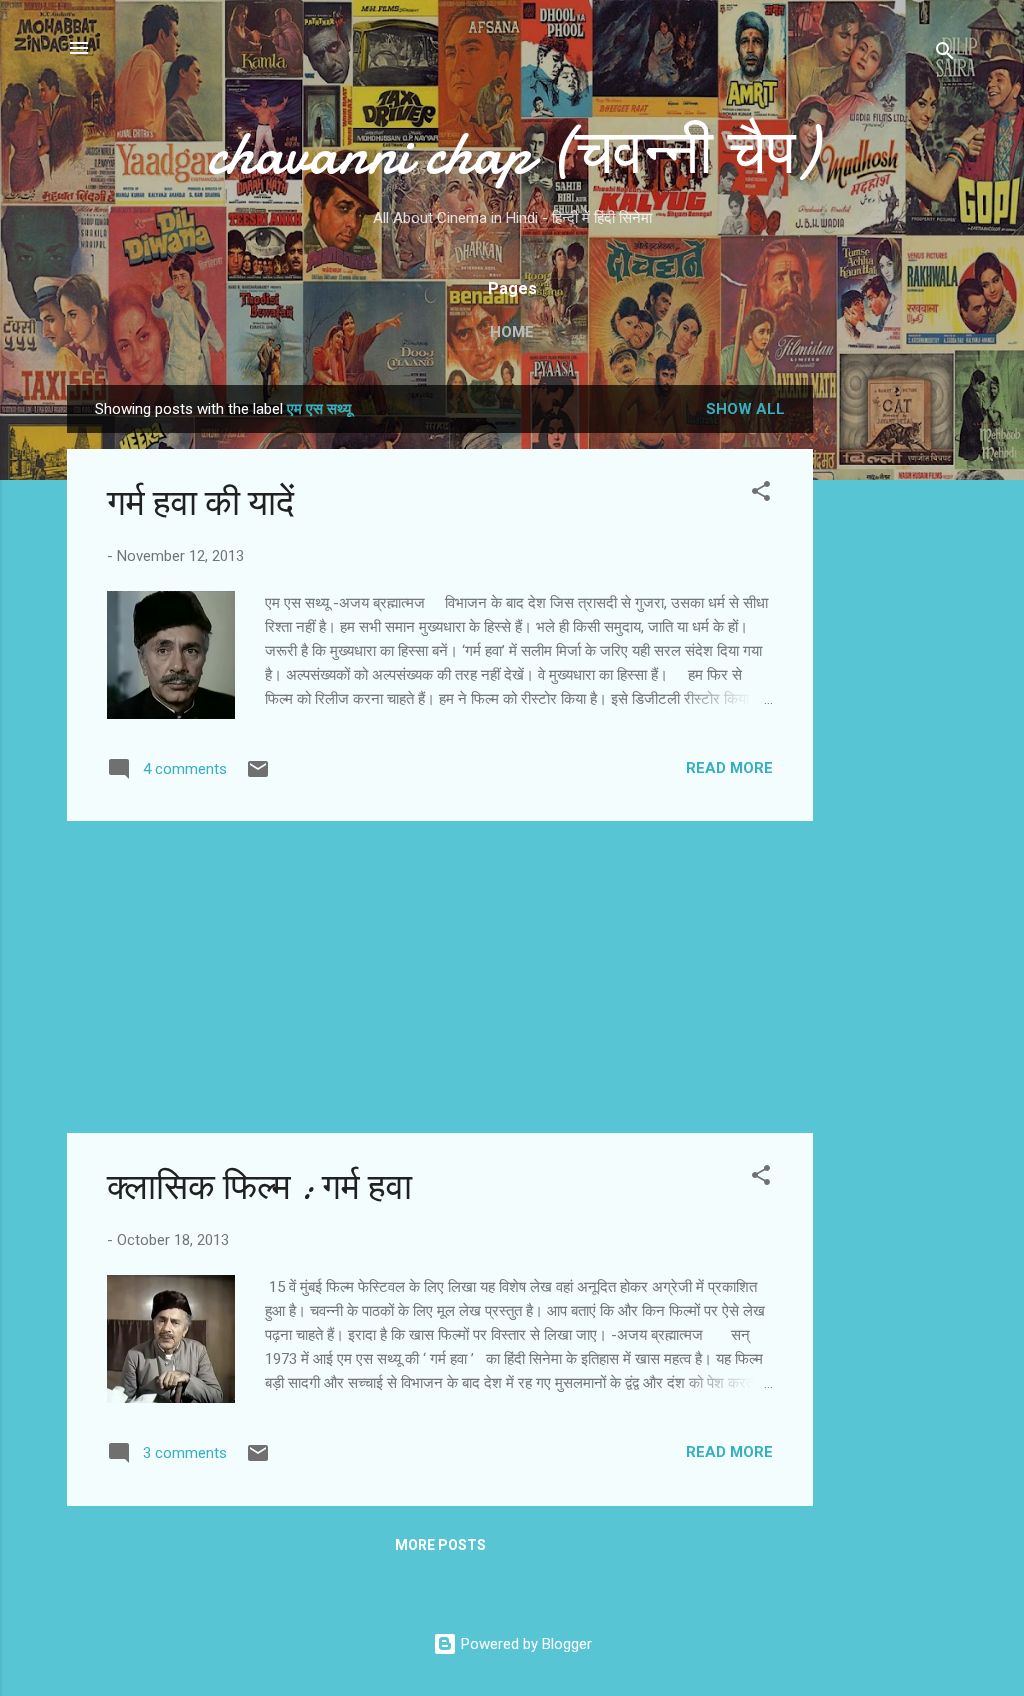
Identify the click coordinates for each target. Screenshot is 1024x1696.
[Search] (945, 54)
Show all (745, 409)
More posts (440, 1545)
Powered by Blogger (524, 1644)
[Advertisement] (893, 685)
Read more (729, 768)
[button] (761, 494)
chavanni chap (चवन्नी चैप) (512, 153)
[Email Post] (258, 776)
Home (512, 332)
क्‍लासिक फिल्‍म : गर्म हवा (259, 1187)
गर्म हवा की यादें (200, 503)
